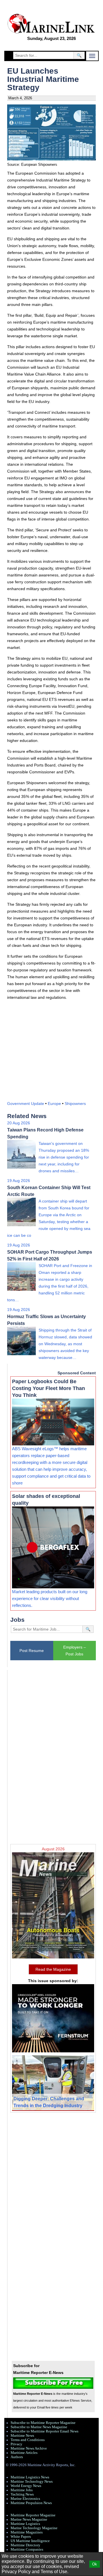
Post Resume (32, 1651)
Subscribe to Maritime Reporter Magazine (43, 2423)
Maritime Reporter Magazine (33, 2515)
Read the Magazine (53, 1969)
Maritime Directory (25, 2545)
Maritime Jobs (22, 2490)
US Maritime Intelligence (30, 2541)
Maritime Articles (24, 2453)
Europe (54, 1104)
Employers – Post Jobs (75, 1651)
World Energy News (26, 2486)
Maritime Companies (27, 2549)
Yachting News (22, 2494)
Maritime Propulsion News (31, 2503)
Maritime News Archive (29, 2448)
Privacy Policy (16, 2572)
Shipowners (75, 1104)
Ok (95, 2564)
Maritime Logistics (25, 2524)
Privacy (16, 2444)
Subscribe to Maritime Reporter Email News (44, 2431)
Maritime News (22, 2436)
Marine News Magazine (29, 2519)
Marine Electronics (25, 2499)
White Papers (21, 2537)
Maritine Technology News (32, 2482)
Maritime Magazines (27, 2532)
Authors (17, 2457)
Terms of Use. (55, 2572)
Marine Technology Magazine (34, 2528)
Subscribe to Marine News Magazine (39, 2427)
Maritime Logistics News (30, 2477)
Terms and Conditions (28, 2440)
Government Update (26, 1104)
